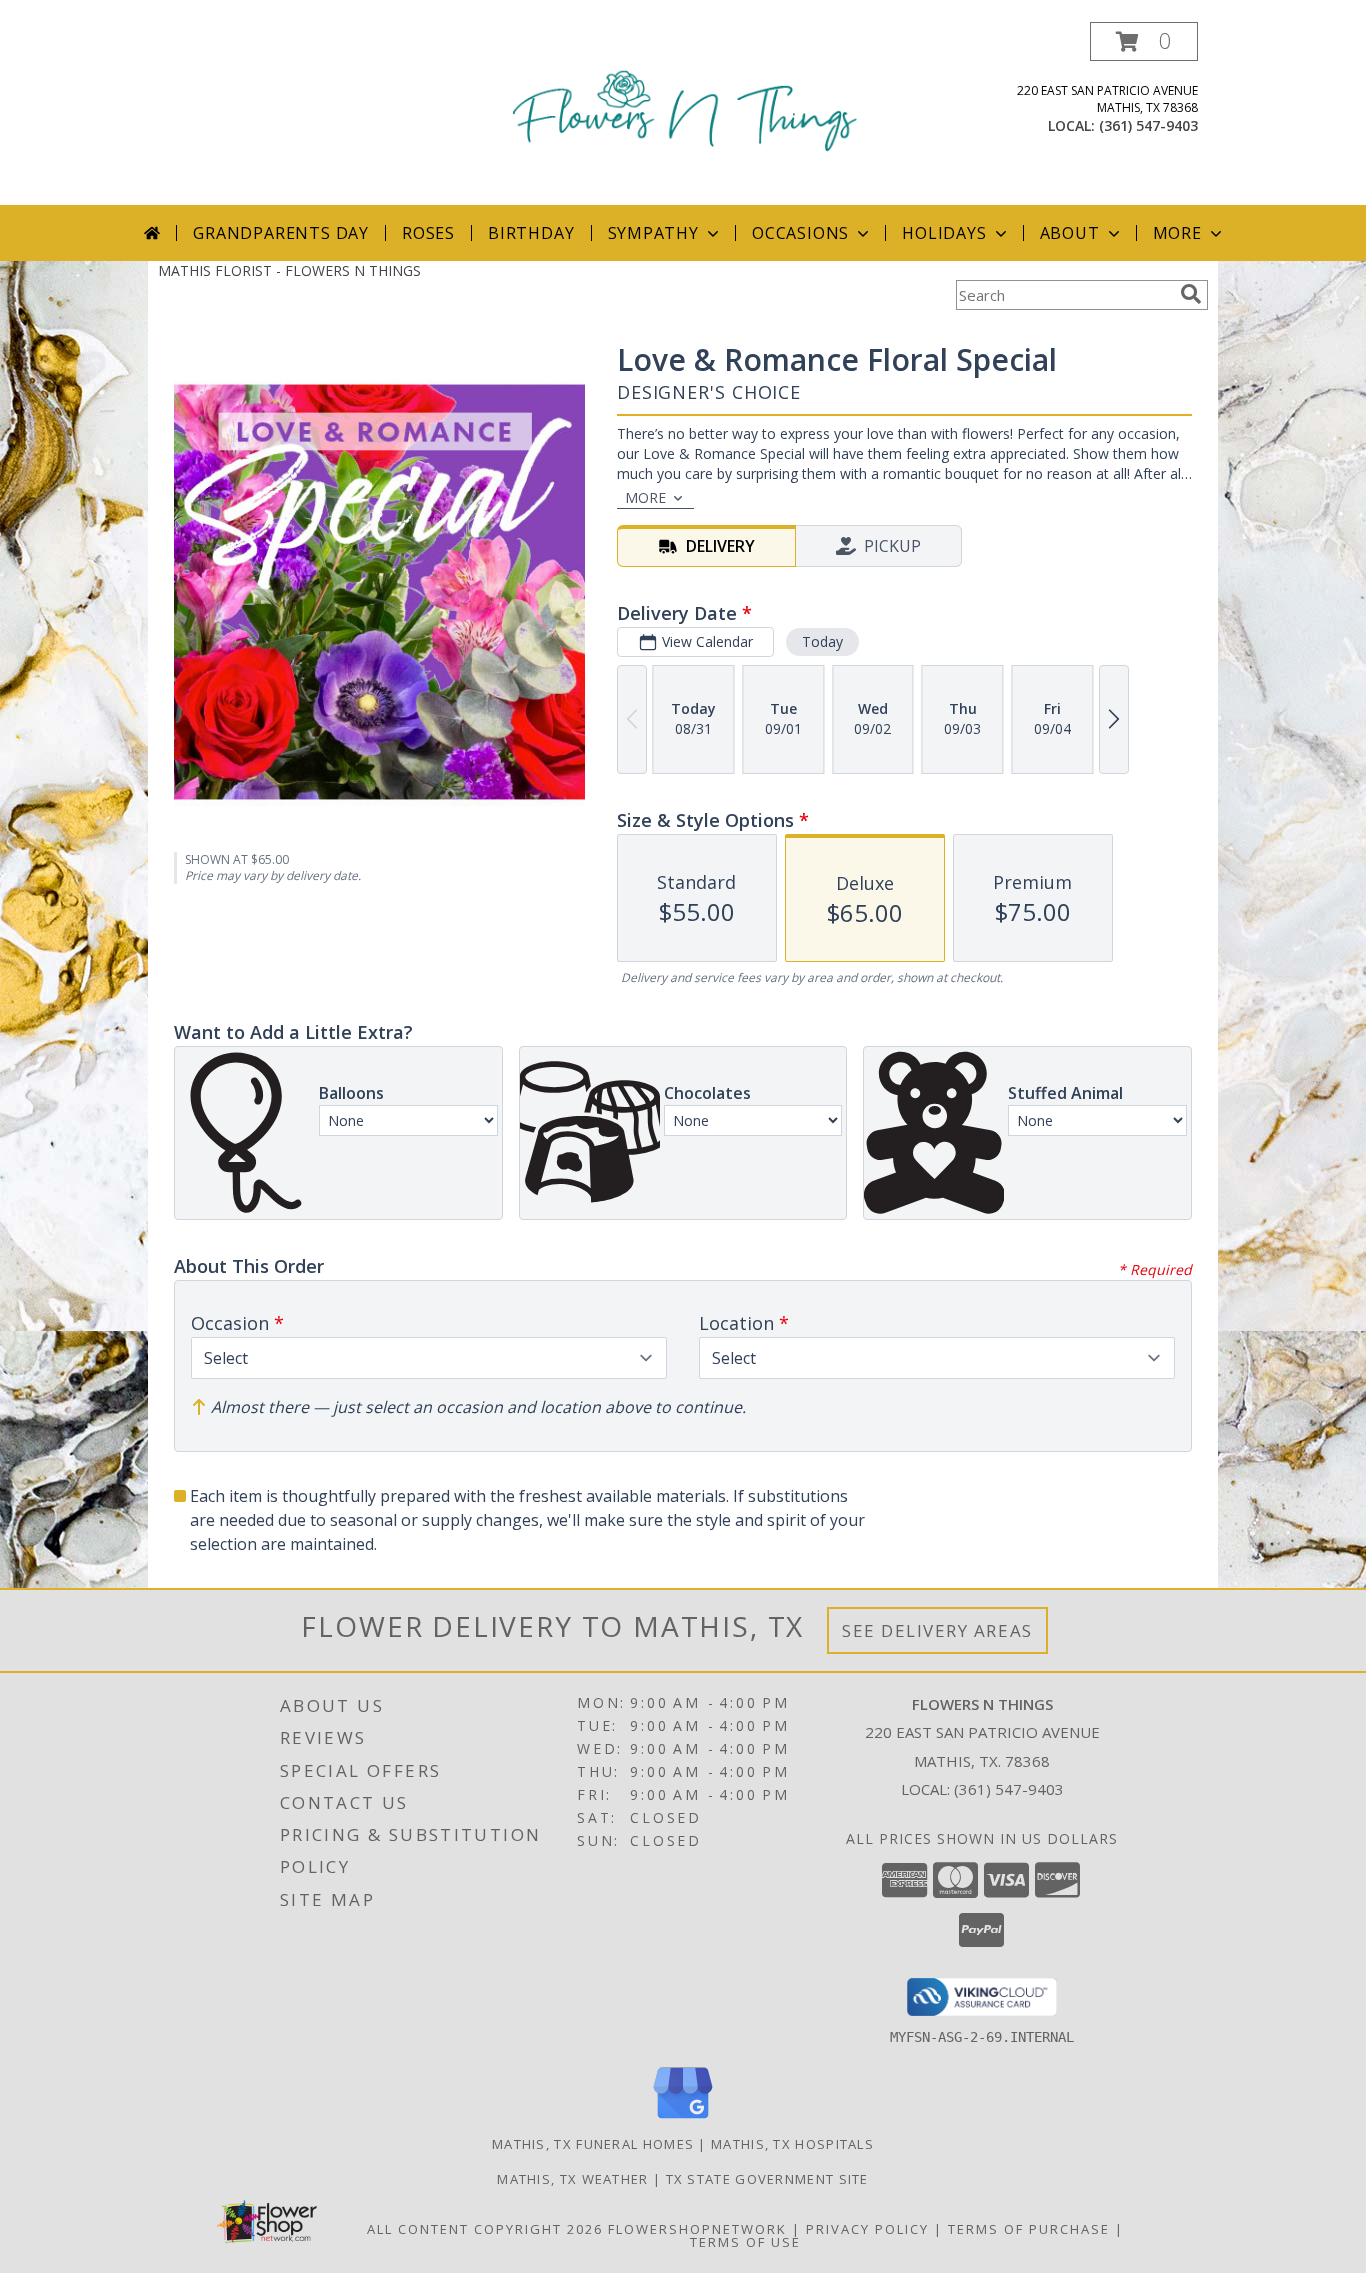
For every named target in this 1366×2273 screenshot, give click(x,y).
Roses (428, 233)
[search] (1191, 294)
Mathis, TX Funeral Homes (593, 2144)
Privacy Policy (867, 2229)
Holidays (944, 233)
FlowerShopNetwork (697, 2229)
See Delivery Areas (937, 1630)
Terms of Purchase (1029, 2229)
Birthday (531, 233)
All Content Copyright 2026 (485, 2229)
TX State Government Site (767, 2179)
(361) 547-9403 (1148, 125)
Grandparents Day (281, 233)
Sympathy (653, 233)
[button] (1144, 41)
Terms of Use (745, 2242)
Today (822, 641)
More (1177, 233)
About (1070, 233)
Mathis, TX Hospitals (792, 2144)
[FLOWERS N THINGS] (685, 113)
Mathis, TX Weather (572, 2179)
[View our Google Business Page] (683, 2119)
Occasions (800, 233)
